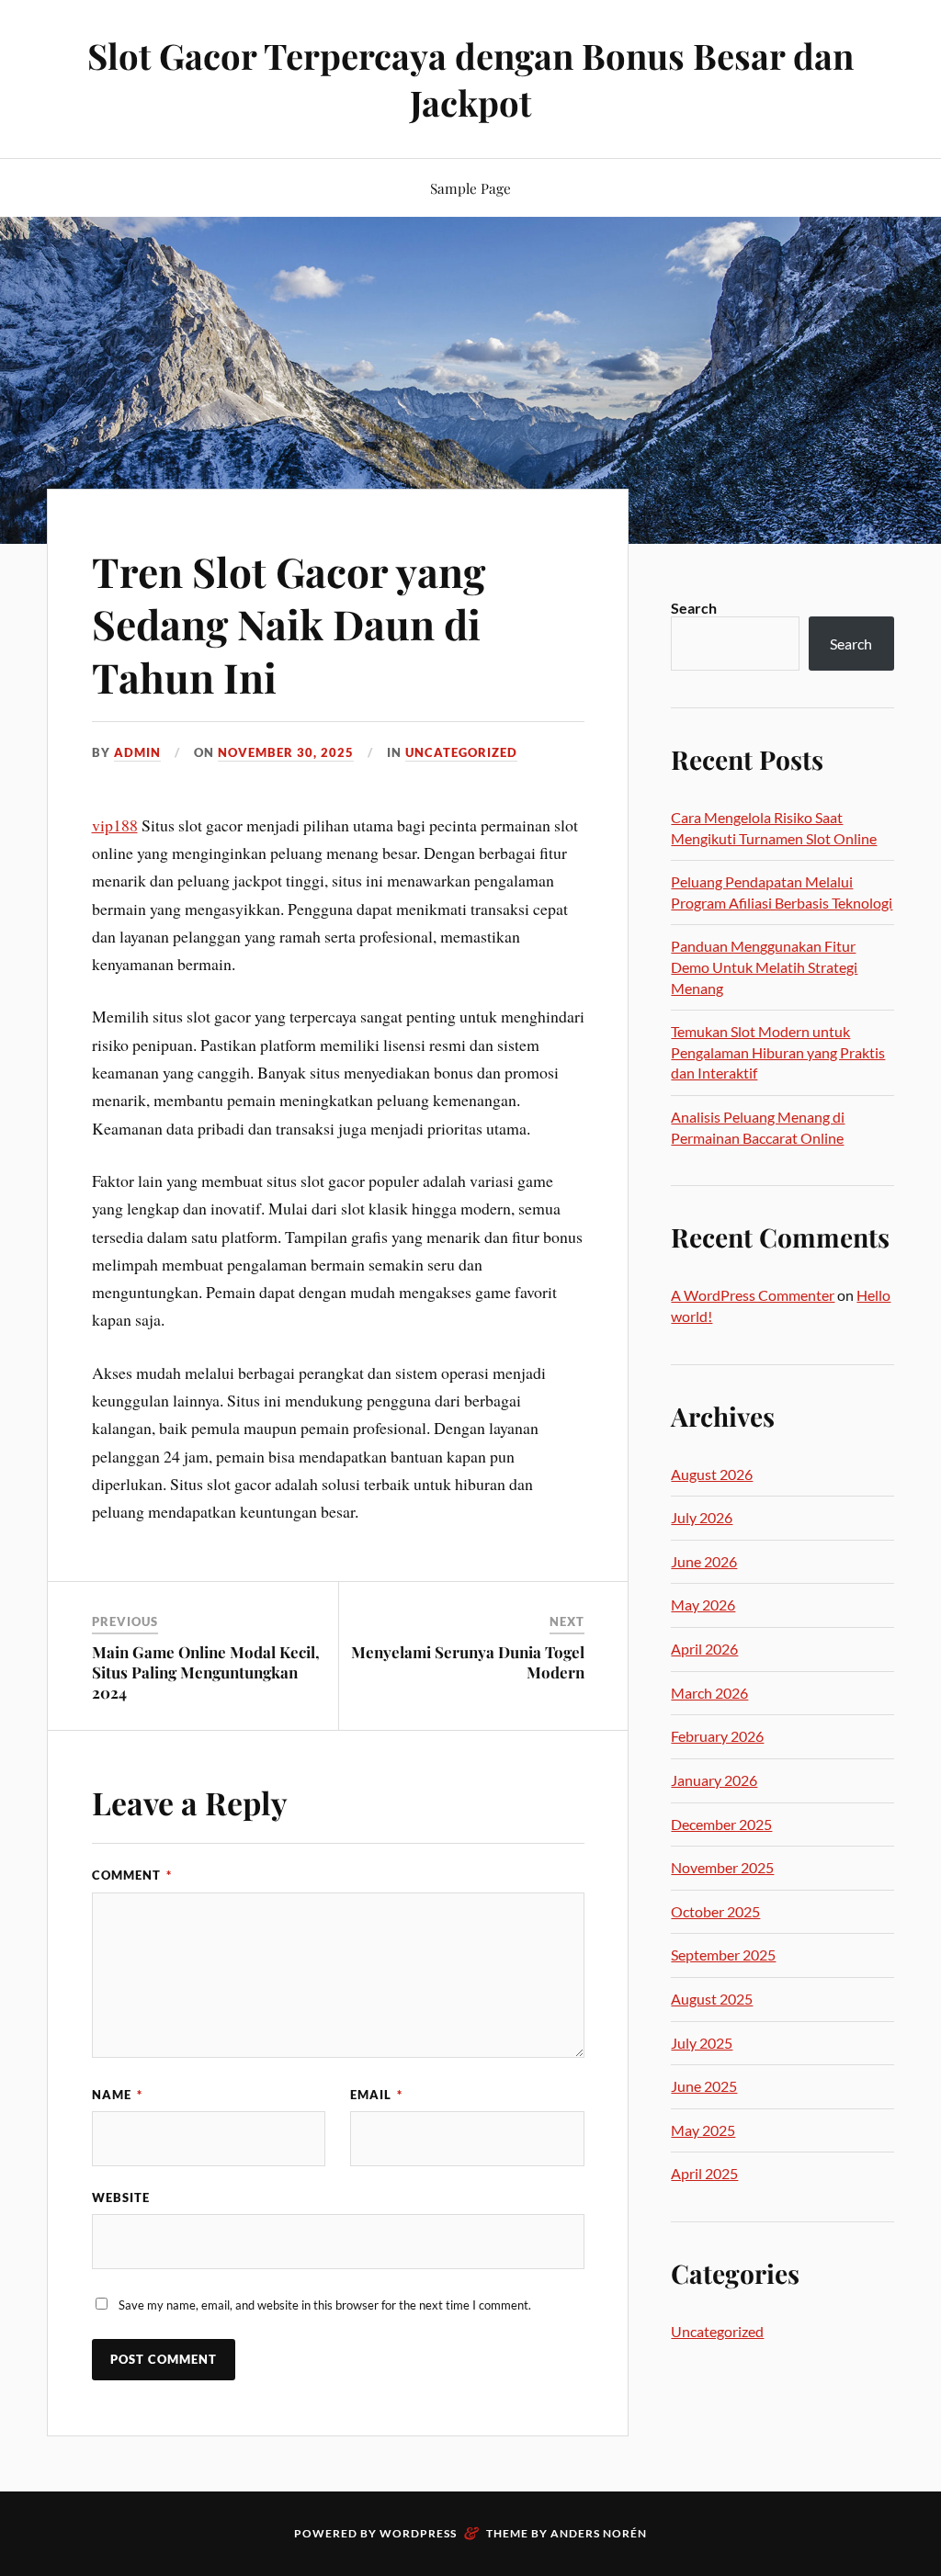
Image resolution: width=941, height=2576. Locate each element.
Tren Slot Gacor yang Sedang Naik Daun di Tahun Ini (289, 624)
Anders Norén (599, 2533)
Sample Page (470, 188)
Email (376, 2095)
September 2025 (723, 1955)
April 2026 (704, 1649)
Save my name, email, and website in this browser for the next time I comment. (325, 2305)
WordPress (418, 2533)
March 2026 (709, 1693)
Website (121, 2198)
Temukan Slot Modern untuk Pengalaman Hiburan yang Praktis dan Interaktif (778, 1052)
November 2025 (722, 1867)
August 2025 (712, 1999)
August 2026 (712, 1474)
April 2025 (704, 2173)
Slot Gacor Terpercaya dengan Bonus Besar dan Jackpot (470, 79)
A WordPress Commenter (753, 1295)
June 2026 (704, 1561)
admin (137, 752)
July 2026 (702, 1517)
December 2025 (721, 1824)
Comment (132, 1875)
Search (694, 608)
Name (117, 2095)
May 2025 (703, 2130)
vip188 (115, 825)
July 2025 (702, 2043)
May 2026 (703, 1604)
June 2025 (704, 2086)
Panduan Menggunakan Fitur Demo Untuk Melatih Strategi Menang (764, 966)
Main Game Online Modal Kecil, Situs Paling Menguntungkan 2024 (206, 1672)
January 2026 (714, 1780)
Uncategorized (461, 752)
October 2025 (715, 1911)
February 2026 (717, 1736)
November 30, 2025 (286, 752)
